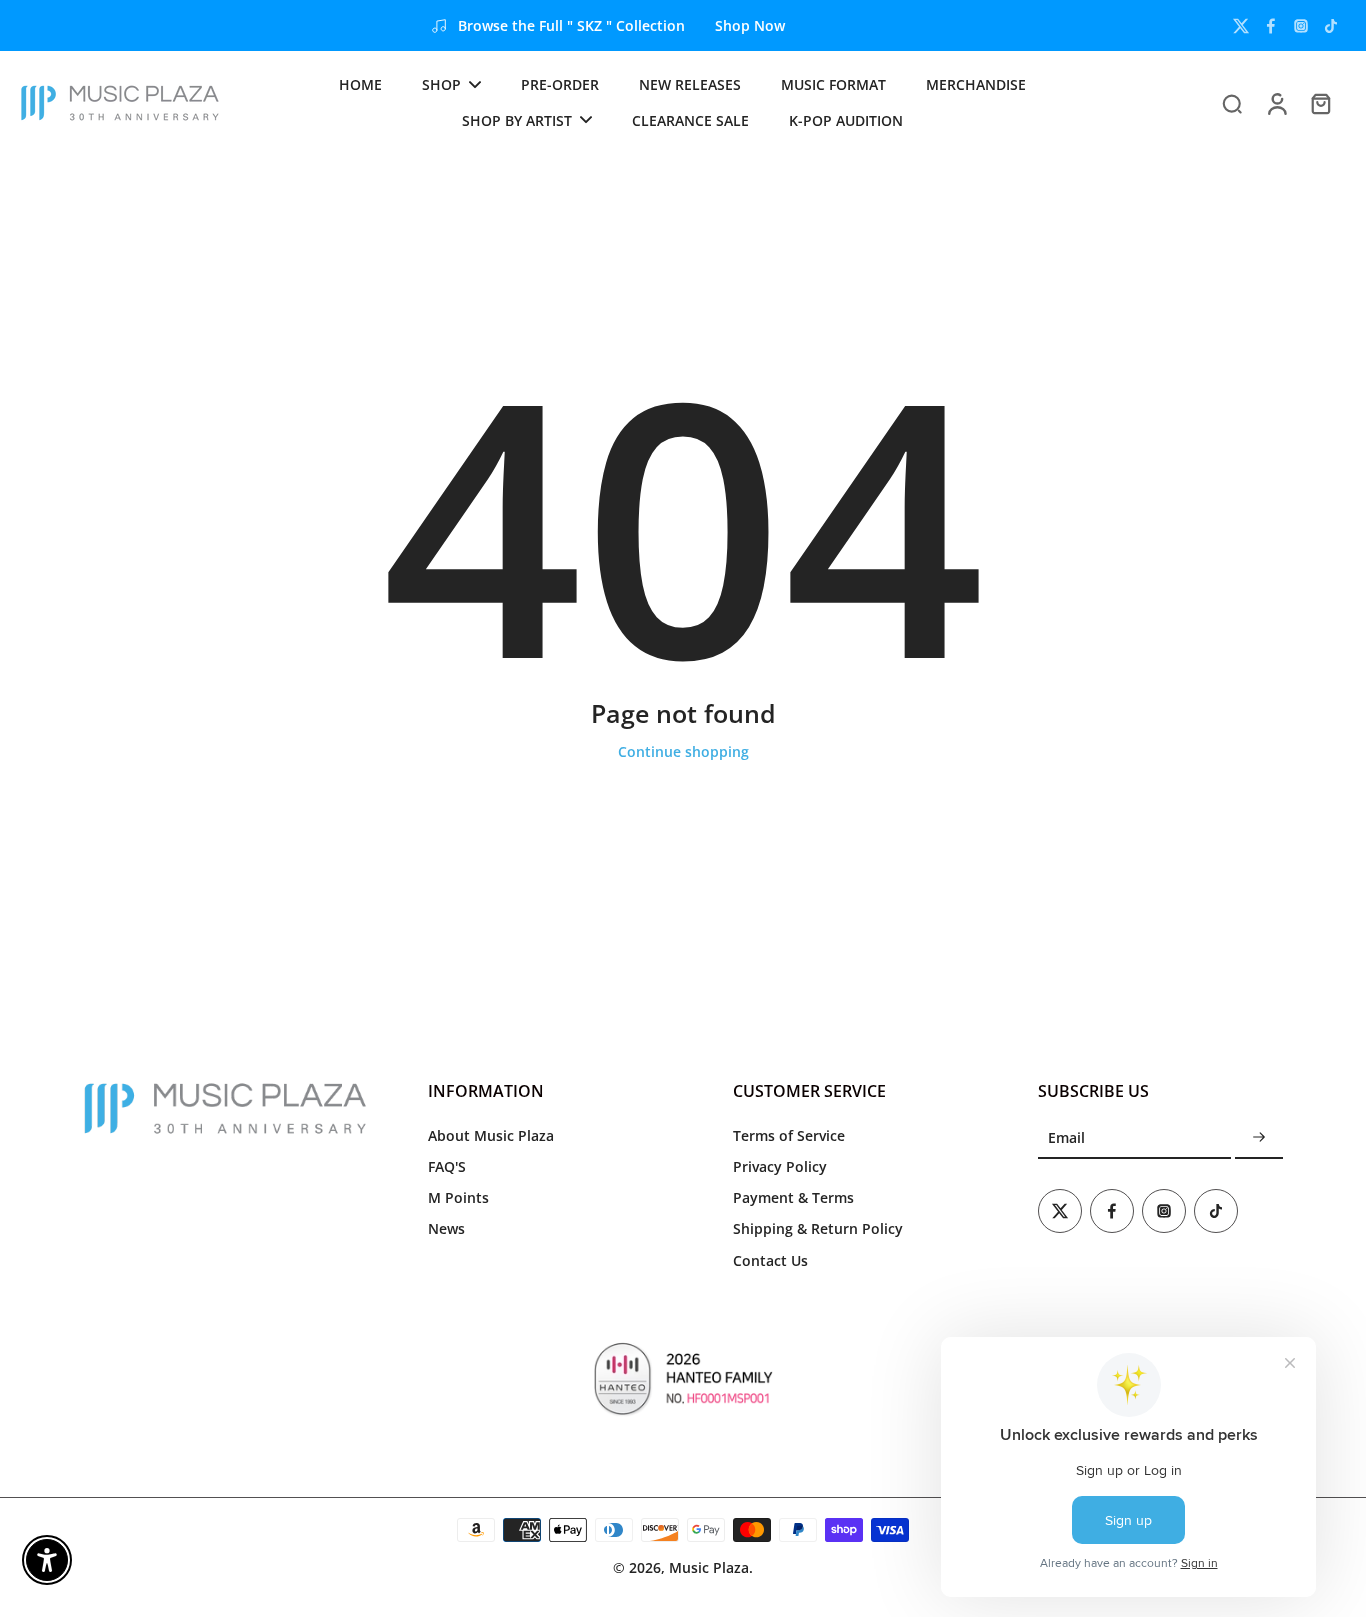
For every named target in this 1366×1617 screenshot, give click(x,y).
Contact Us (770, 1260)
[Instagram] (1301, 26)
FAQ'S (447, 1166)
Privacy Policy (780, 1166)
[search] (1232, 103)
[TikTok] (1331, 26)
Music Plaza (709, 1567)
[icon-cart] (1320, 103)
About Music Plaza (491, 1135)
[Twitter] (1241, 26)
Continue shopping (683, 751)
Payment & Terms (793, 1197)
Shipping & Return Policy (818, 1228)
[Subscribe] (1259, 1138)
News (446, 1228)
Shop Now (750, 25)
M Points (458, 1197)
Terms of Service (789, 1135)
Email (1066, 1137)
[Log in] (1276, 102)
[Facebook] (1271, 26)
